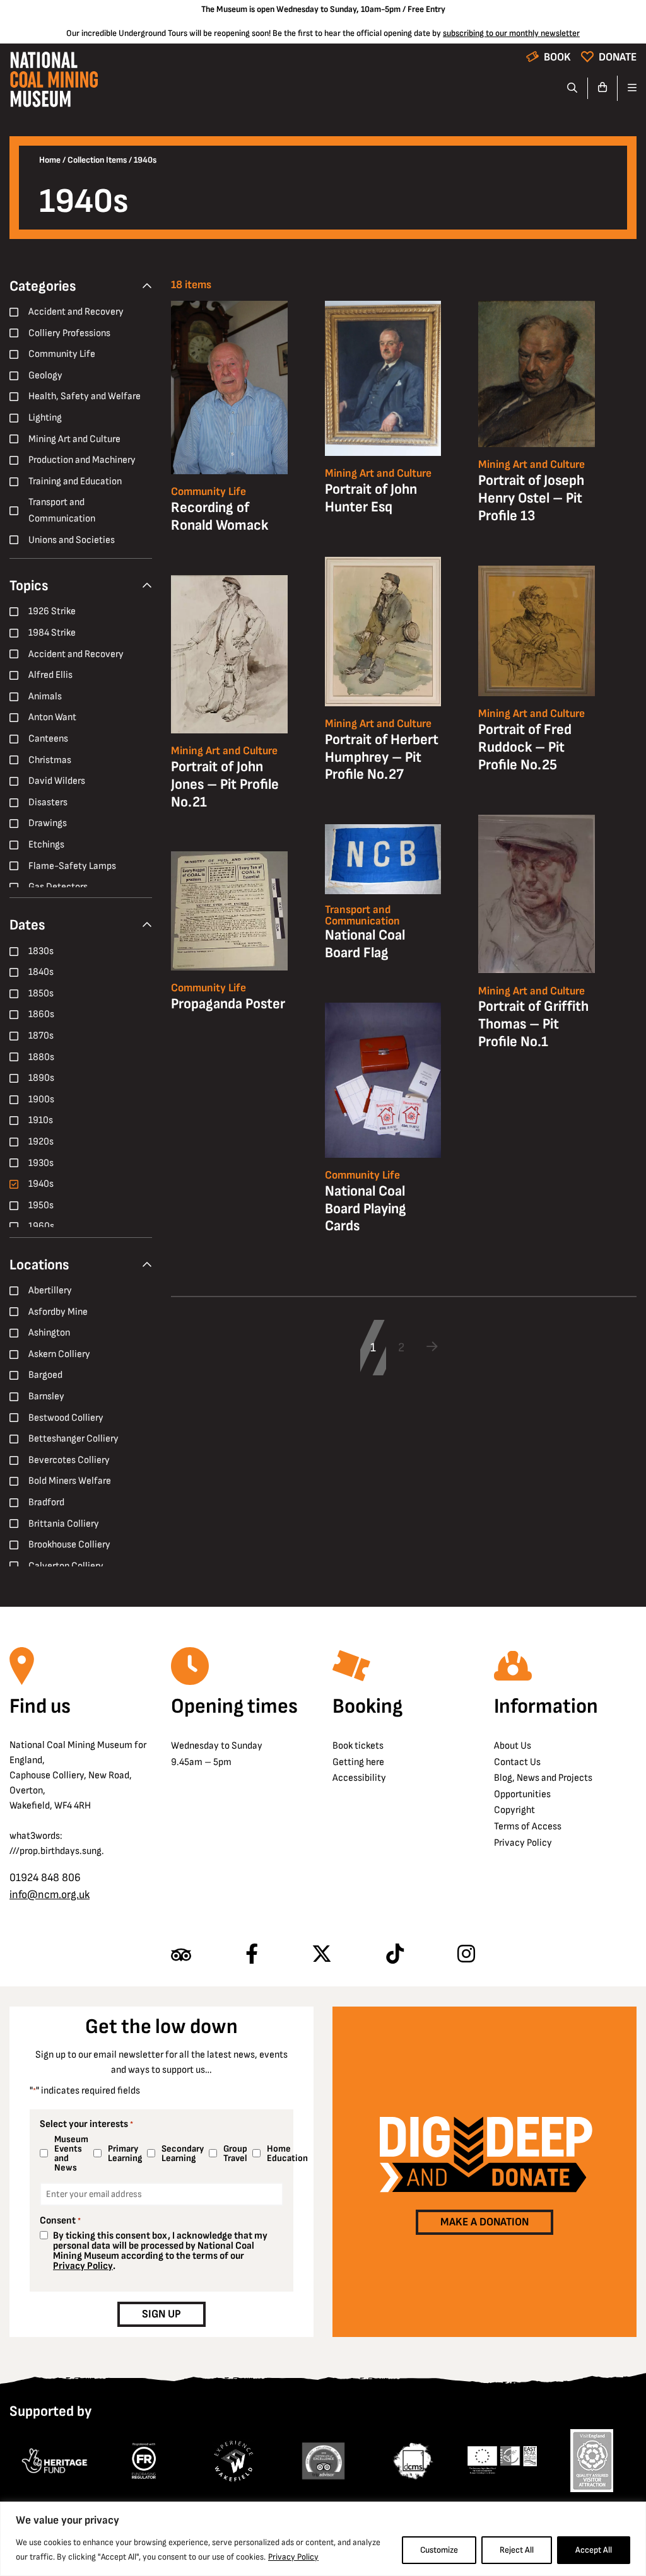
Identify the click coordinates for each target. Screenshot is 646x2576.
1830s (41, 951)
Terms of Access (528, 1827)
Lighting (45, 418)
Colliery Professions (69, 333)
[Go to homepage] (54, 83)
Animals (45, 696)
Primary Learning (122, 2153)
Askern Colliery (59, 1354)
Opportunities (522, 1794)
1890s (41, 1078)
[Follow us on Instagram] (466, 1955)
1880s (41, 1057)
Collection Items (97, 160)
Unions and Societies (72, 540)
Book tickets (358, 1746)
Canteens (48, 739)
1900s (41, 1099)
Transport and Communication (62, 510)
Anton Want (52, 717)
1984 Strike (52, 633)
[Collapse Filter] (147, 287)
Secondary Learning (180, 2153)
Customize (439, 2550)
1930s (41, 1163)
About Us (513, 1746)
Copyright (514, 1810)
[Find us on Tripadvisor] (181, 1955)
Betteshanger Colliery (73, 1439)
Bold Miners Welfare (70, 1481)
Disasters (48, 802)
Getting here (358, 1762)
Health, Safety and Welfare (85, 396)
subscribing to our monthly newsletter (511, 33)
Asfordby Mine (58, 1312)
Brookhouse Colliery (69, 1545)
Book (557, 57)
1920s (41, 1142)
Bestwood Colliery (66, 1418)
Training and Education (75, 481)
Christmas (50, 760)
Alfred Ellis (50, 675)
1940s (41, 1184)
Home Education (285, 2153)
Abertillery (50, 1291)
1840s (41, 972)
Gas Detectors (58, 887)
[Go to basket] (603, 88)
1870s (41, 1036)
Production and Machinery (82, 460)
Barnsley (46, 1396)
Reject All (517, 2550)
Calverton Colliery (66, 1566)
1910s (41, 1120)
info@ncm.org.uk (50, 1895)
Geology (45, 376)
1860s (41, 1014)
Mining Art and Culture (74, 439)
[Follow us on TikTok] (395, 1955)
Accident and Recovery (76, 312)
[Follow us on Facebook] (252, 1955)
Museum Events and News (68, 2153)
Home (50, 160)
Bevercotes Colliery (69, 1460)
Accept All (594, 2550)
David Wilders (57, 781)
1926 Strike (52, 611)
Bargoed (45, 1375)
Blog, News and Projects (543, 1778)
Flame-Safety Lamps (72, 866)
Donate (618, 57)
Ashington (49, 1333)
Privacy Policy (293, 2557)
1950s (41, 1205)
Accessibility (359, 1778)
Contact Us (517, 1762)
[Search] (573, 88)
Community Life (62, 354)
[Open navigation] (627, 88)
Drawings (48, 823)
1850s (41, 994)
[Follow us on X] (322, 1955)
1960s (41, 1226)
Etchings (46, 845)
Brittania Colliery (64, 1524)
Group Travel (232, 2153)
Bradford (46, 1502)
